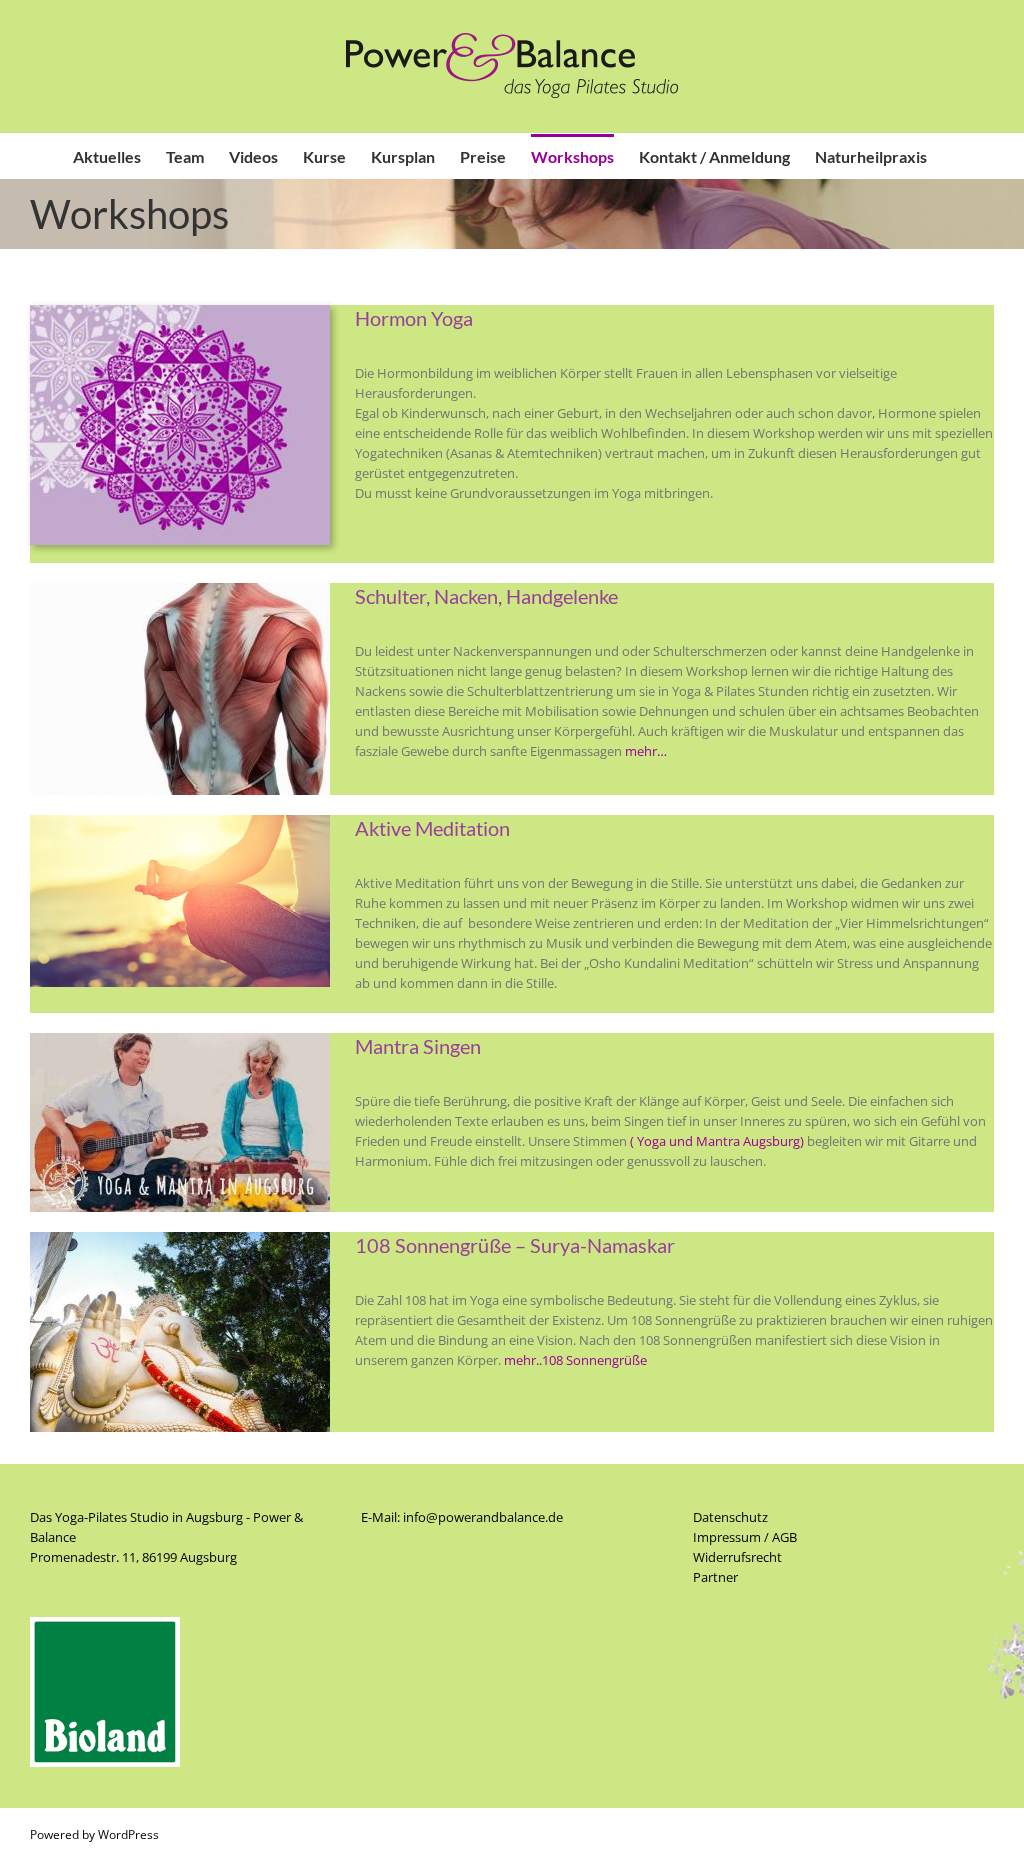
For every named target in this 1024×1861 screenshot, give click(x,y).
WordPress (128, 1834)
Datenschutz (730, 1517)
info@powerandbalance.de (483, 1517)
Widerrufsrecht (737, 1557)
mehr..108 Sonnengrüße (575, 1360)
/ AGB (779, 1537)
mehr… (646, 751)
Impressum (727, 1537)
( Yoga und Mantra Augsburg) (717, 1141)
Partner (715, 1577)
